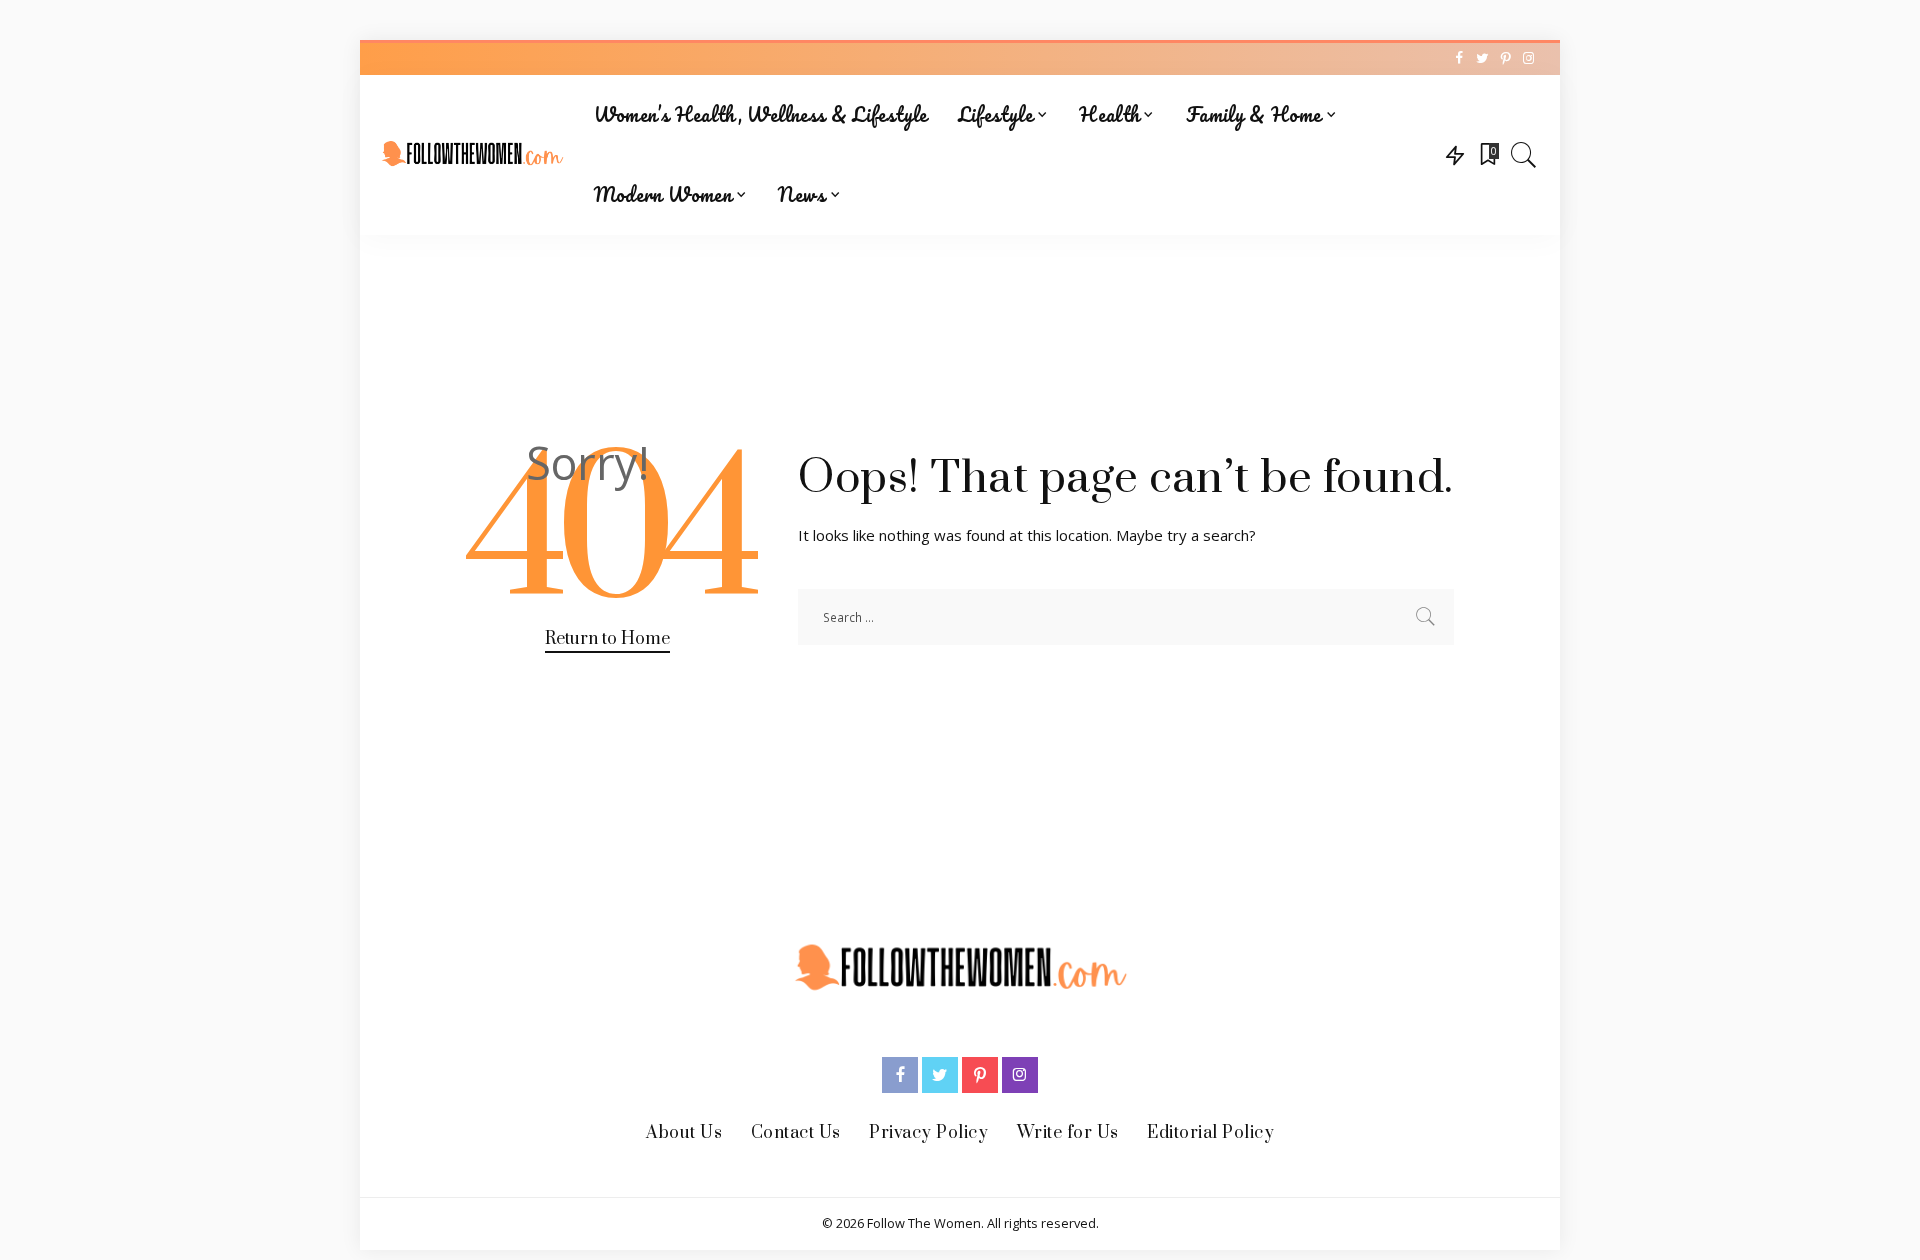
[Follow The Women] (472, 155)
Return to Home (607, 639)
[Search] (1524, 155)
